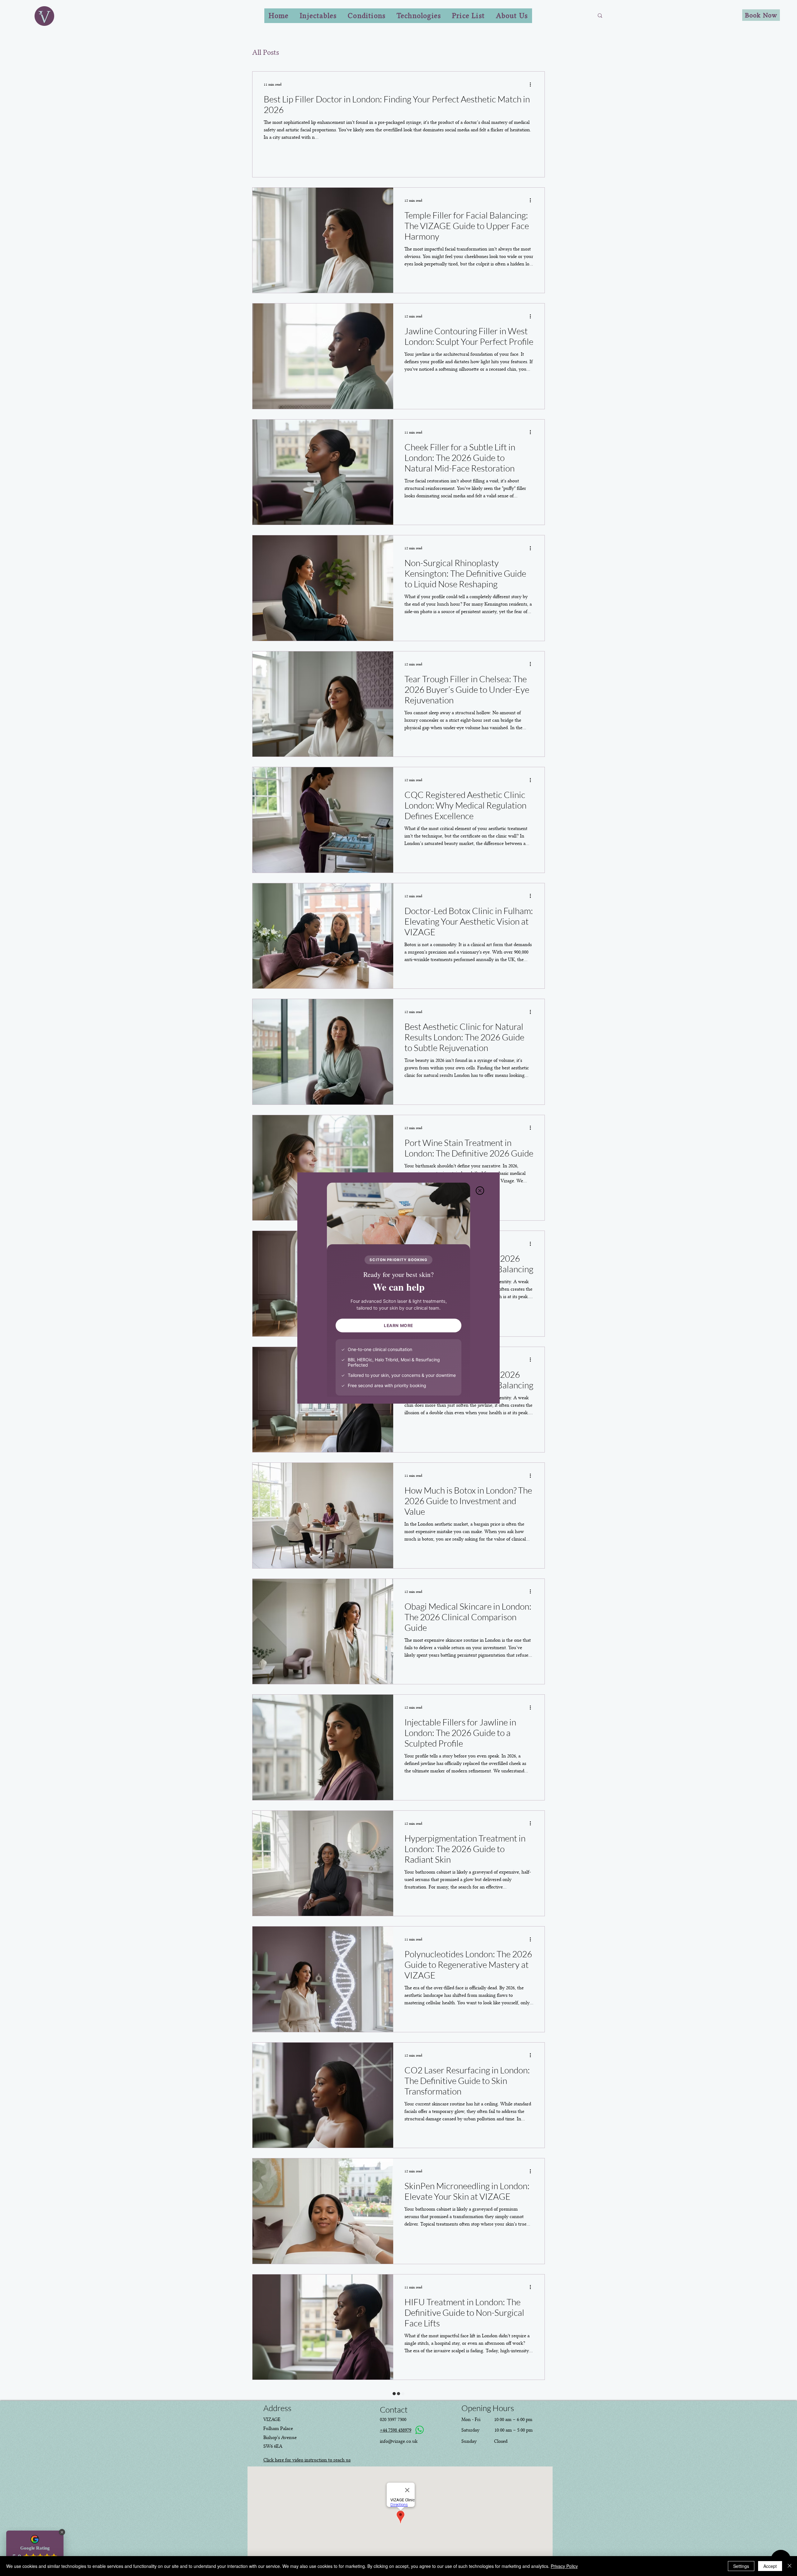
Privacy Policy (564, 2566)
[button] (480, 1191)
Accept (770, 2566)
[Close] (790, 2566)
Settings (741, 2566)
